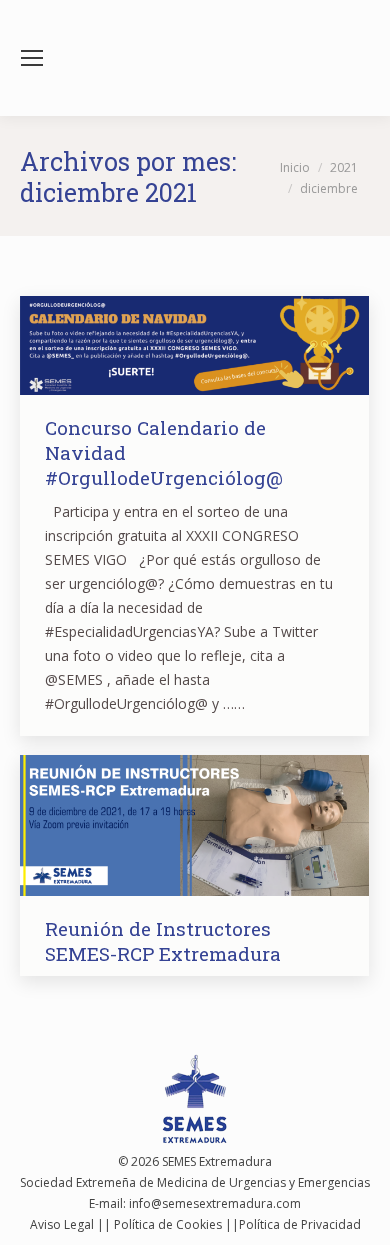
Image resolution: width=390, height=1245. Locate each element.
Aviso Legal (62, 1224)
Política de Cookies (168, 1224)
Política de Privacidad (300, 1224)
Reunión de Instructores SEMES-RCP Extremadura (163, 941)
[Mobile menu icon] (32, 58)
